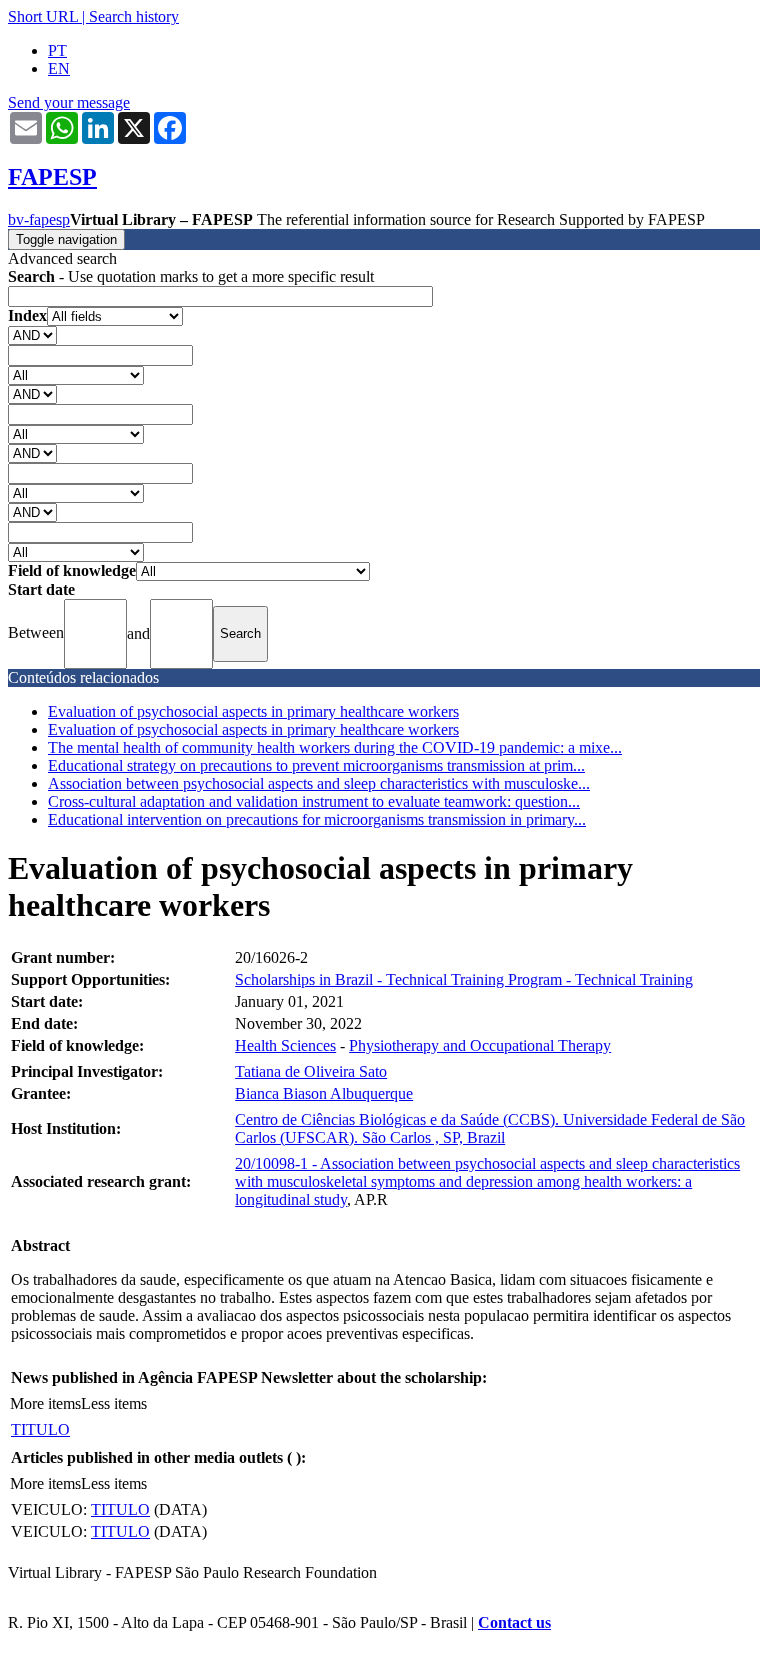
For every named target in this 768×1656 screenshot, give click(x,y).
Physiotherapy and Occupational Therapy (480, 1045)
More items (45, 1403)
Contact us (514, 1622)
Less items (114, 1403)
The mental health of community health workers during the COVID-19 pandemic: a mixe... (335, 747)
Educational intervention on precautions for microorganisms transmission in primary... (317, 819)
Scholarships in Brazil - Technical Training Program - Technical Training (464, 979)
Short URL (43, 16)
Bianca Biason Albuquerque (324, 1093)
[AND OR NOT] (32, 334)
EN (59, 68)
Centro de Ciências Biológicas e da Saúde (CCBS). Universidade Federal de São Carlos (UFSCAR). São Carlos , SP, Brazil (490, 1128)
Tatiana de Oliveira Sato (311, 1071)
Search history (134, 16)
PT (57, 50)
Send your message (69, 102)
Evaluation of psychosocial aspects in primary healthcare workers (253, 711)
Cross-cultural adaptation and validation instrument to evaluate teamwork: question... (314, 801)
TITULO (40, 1429)
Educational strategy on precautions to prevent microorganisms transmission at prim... (316, 765)
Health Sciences (285, 1045)
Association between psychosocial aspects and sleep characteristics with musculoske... (319, 783)
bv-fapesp (39, 219)
